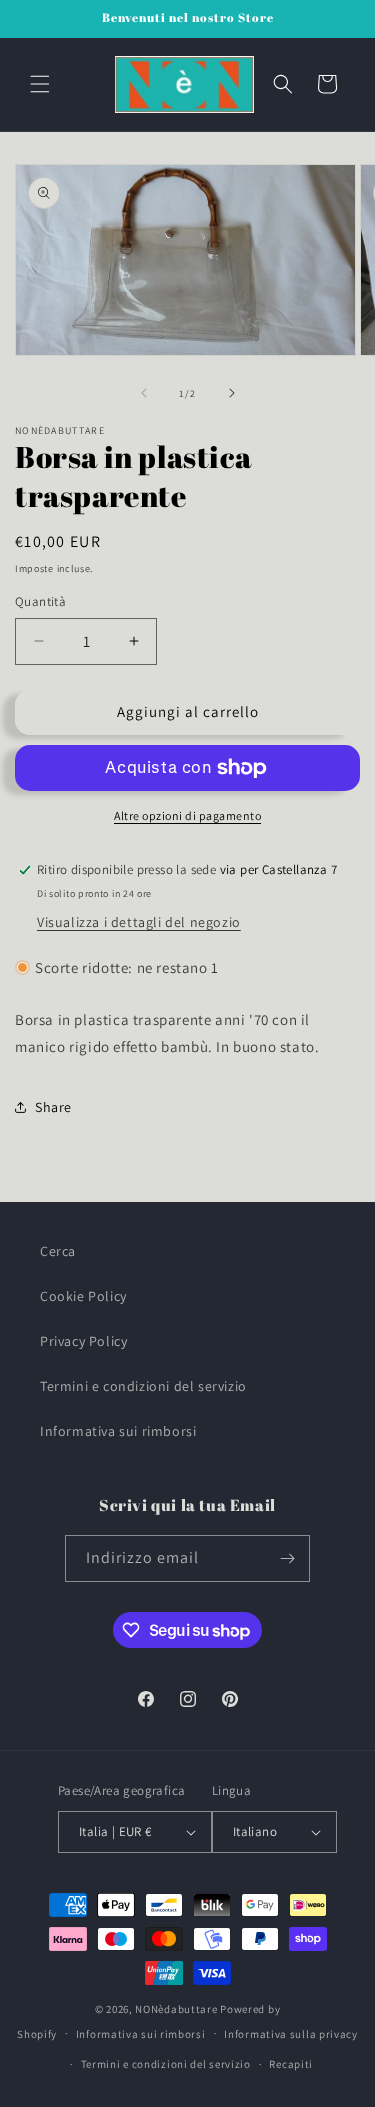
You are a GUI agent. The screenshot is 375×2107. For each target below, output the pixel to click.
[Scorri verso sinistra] (144, 393)
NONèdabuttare (176, 2009)
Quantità (40, 601)
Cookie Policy (83, 1296)
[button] (40, 84)
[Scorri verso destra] (232, 393)
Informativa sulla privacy (291, 2034)
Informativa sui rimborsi (118, 1431)
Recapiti (291, 2064)
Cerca (58, 1251)
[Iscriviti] (287, 1558)
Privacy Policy (83, 1341)
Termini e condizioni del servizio (143, 1386)
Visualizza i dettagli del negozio (139, 922)
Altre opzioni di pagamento (187, 815)
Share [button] (53, 1107)
